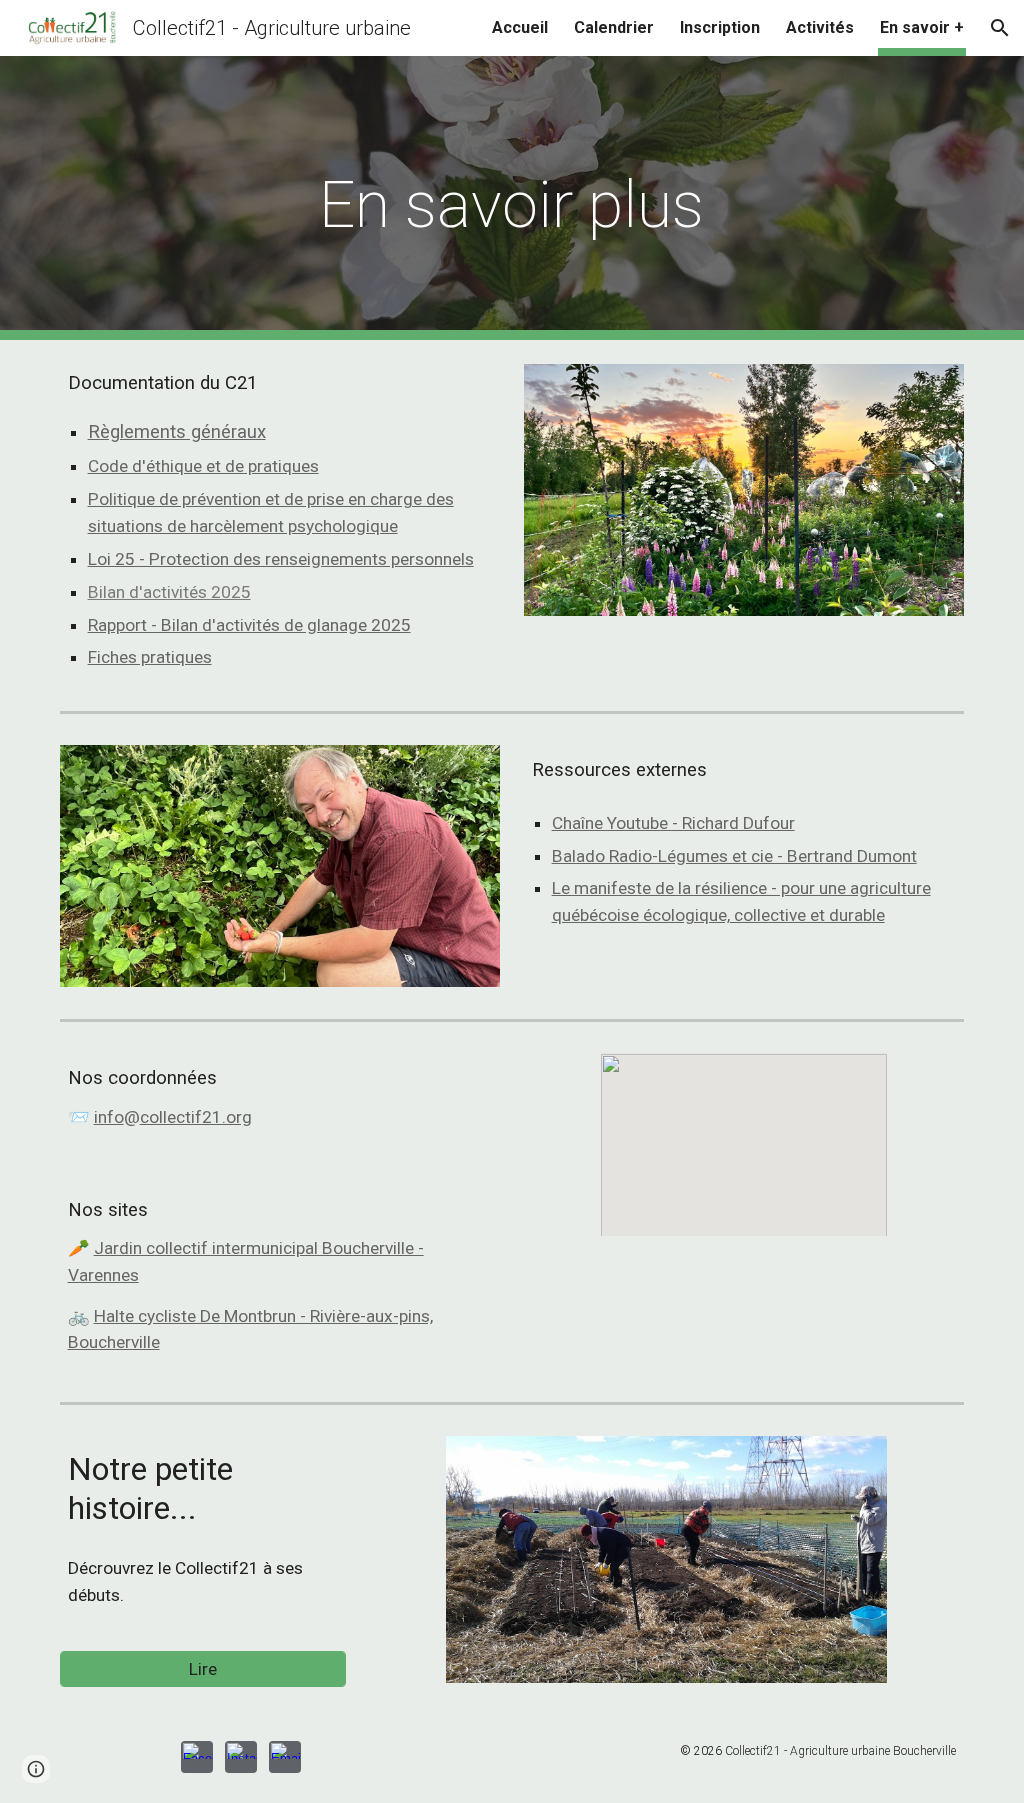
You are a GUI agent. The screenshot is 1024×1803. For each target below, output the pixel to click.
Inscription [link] (720, 27)
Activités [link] (820, 27)
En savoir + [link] (922, 27)
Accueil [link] (520, 27)
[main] (511, 198)
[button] (1000, 28)
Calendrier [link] (614, 27)
